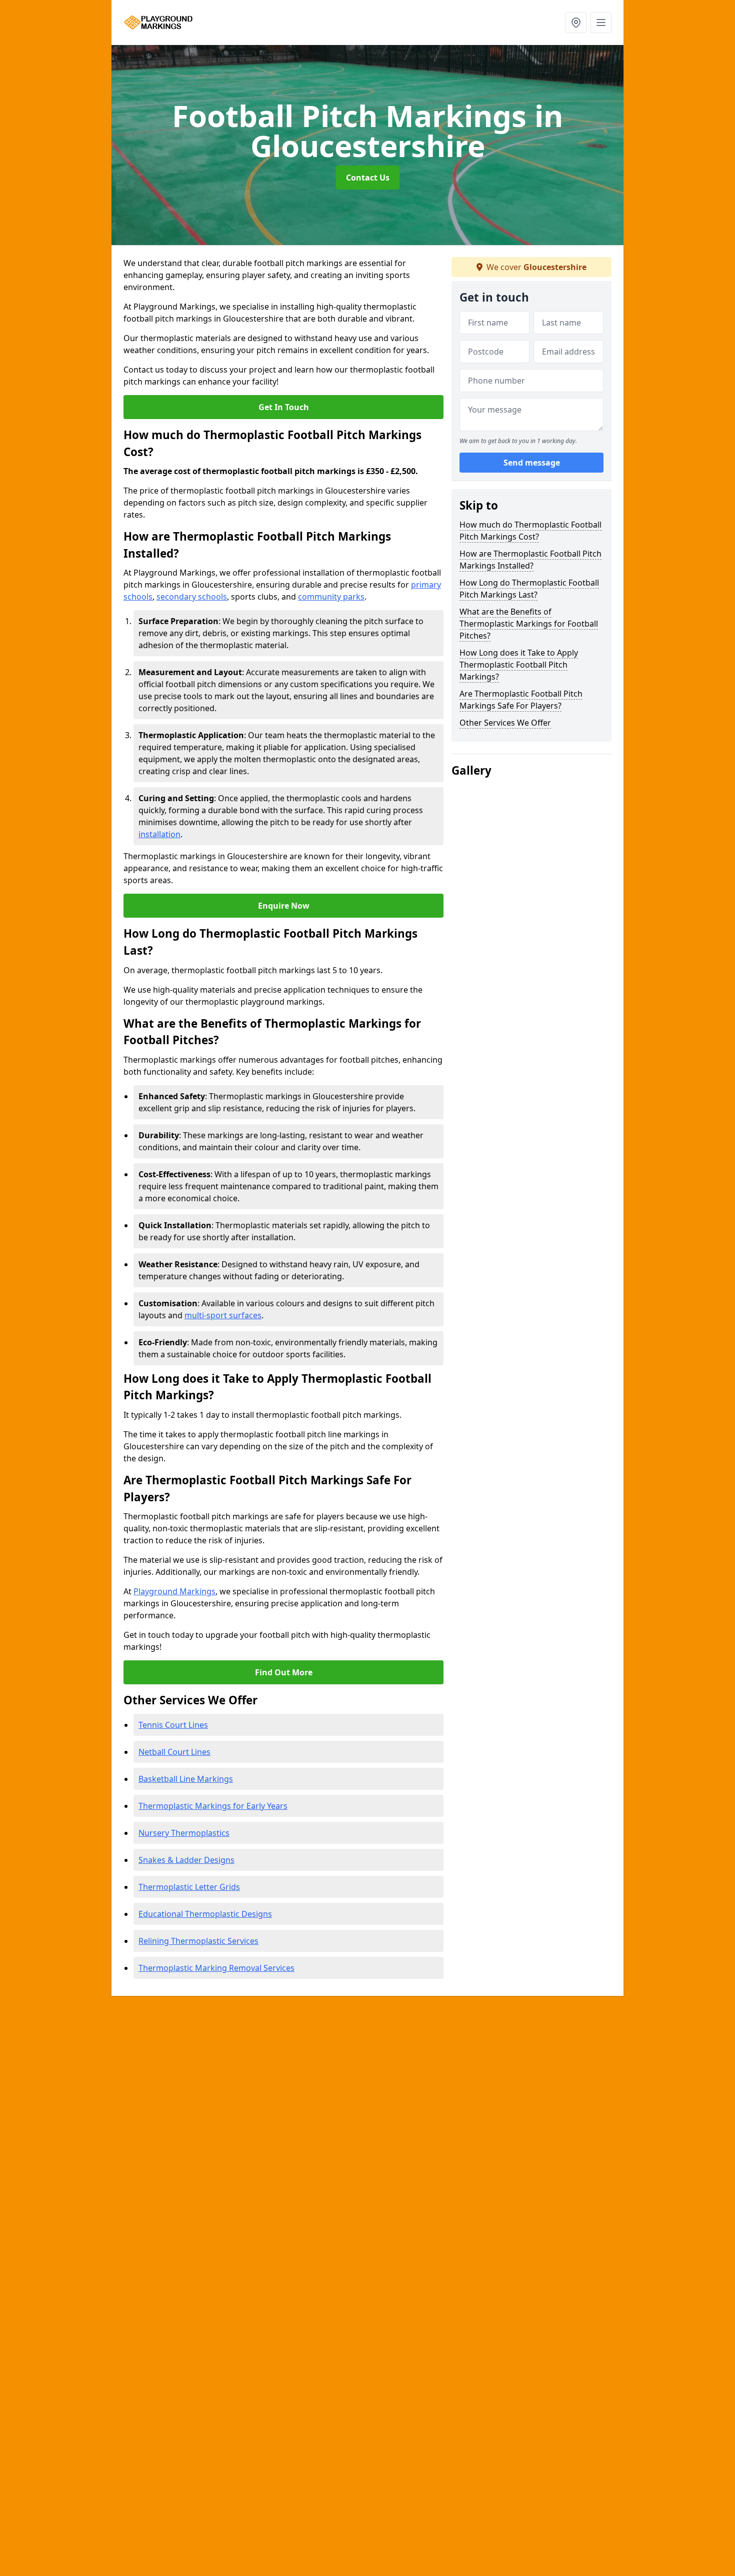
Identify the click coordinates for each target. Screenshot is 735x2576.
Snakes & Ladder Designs (186, 1860)
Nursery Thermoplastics (184, 1833)
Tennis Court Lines (173, 1725)
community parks (331, 597)
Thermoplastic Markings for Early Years (213, 1806)
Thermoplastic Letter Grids (189, 1887)
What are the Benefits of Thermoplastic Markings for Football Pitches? (529, 624)
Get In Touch (284, 407)
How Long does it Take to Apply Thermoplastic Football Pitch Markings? (519, 665)
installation (159, 834)
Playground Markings (174, 1591)
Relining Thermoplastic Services (198, 1941)
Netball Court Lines (174, 1752)
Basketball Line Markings (186, 1779)
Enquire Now (284, 906)
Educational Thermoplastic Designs (205, 1914)
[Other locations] (576, 23)
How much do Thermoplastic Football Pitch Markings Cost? (530, 531)
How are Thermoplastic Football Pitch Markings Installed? (530, 560)
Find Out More (284, 1672)
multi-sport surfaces (223, 1315)
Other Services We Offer (505, 723)
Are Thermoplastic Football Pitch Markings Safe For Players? (521, 700)
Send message (532, 463)
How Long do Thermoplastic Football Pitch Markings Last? (529, 589)
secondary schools (192, 597)
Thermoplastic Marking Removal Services (216, 1968)
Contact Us (368, 178)
